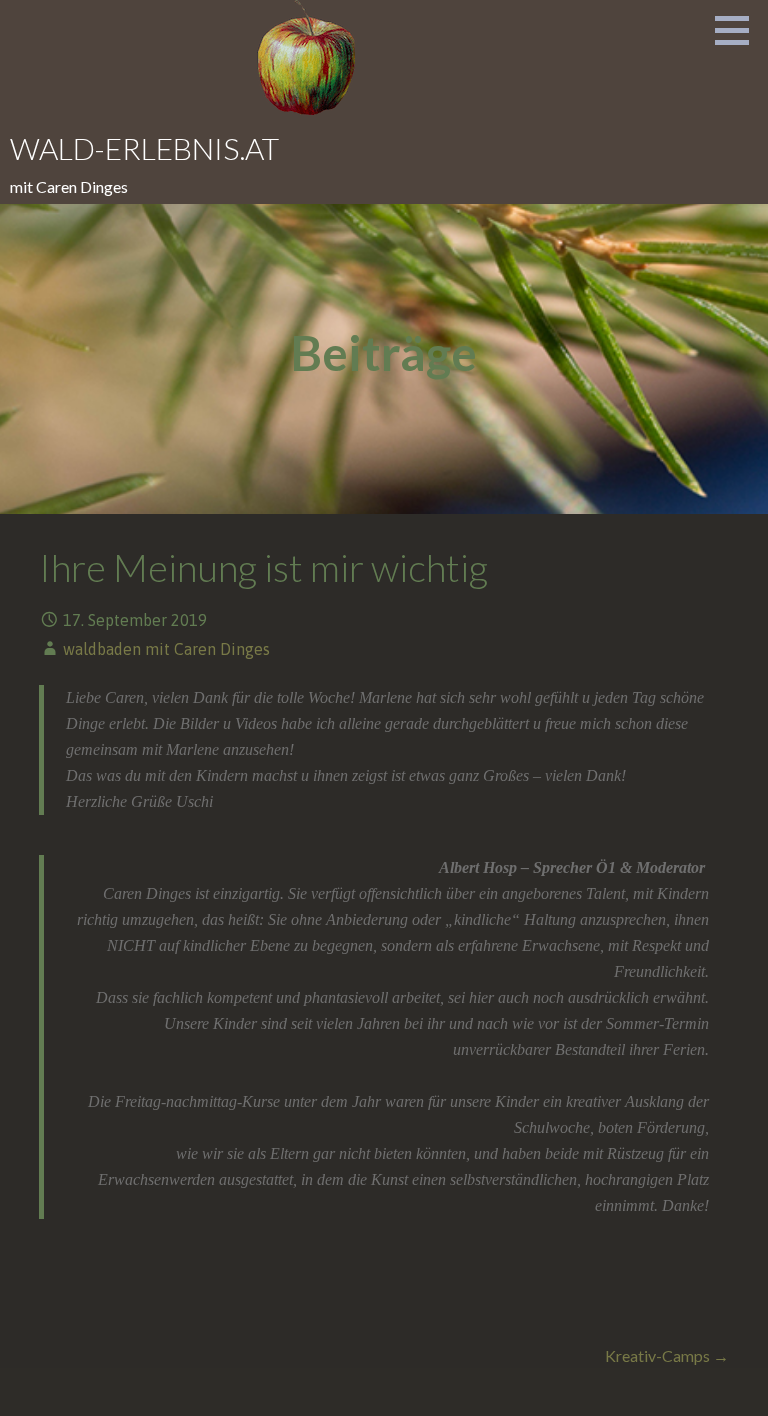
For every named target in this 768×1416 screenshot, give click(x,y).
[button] (739, 30)
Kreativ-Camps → (667, 1355)
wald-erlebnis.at (144, 148)
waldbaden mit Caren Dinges (166, 649)
